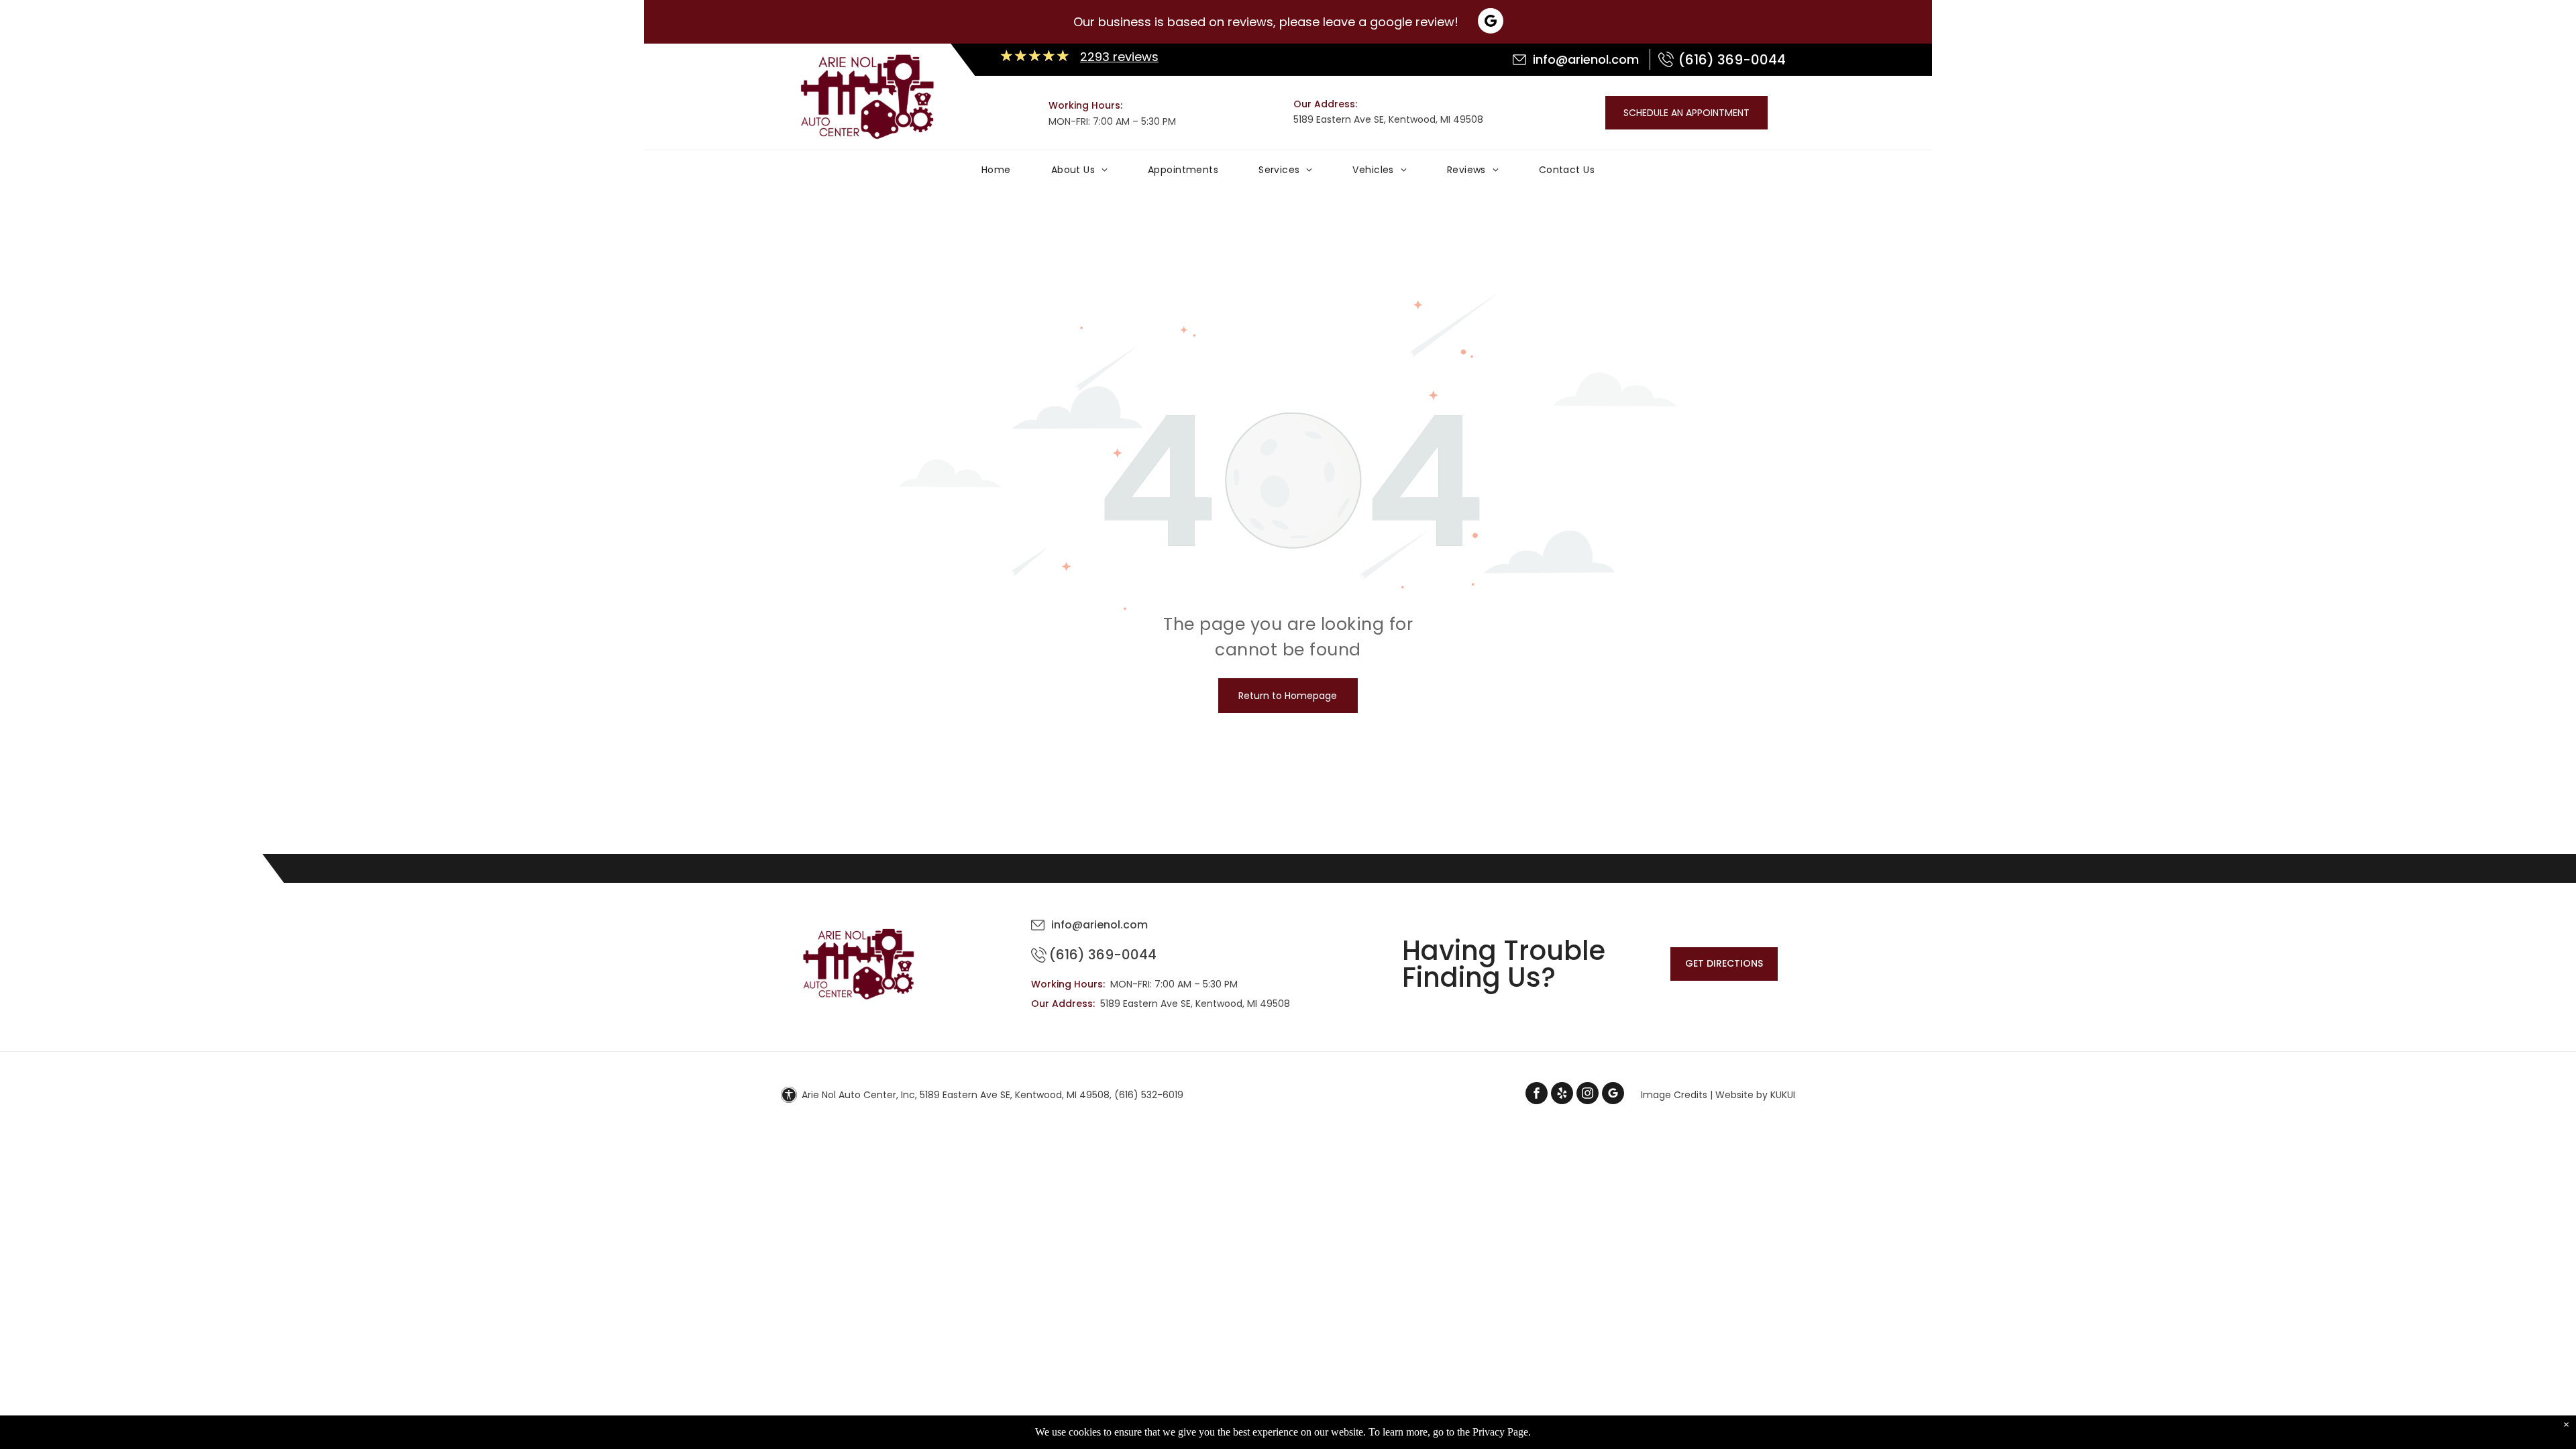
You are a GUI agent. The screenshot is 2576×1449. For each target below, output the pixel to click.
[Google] (1491, 22)
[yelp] (1562, 1095)
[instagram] (1588, 1095)
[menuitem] (996, 173)
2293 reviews (1119, 57)
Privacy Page (1500, 1432)
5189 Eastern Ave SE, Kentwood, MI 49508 (1388, 119)
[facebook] (1537, 1095)
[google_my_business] (1613, 1095)
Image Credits (1674, 1095)
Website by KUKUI (1755, 1095)
